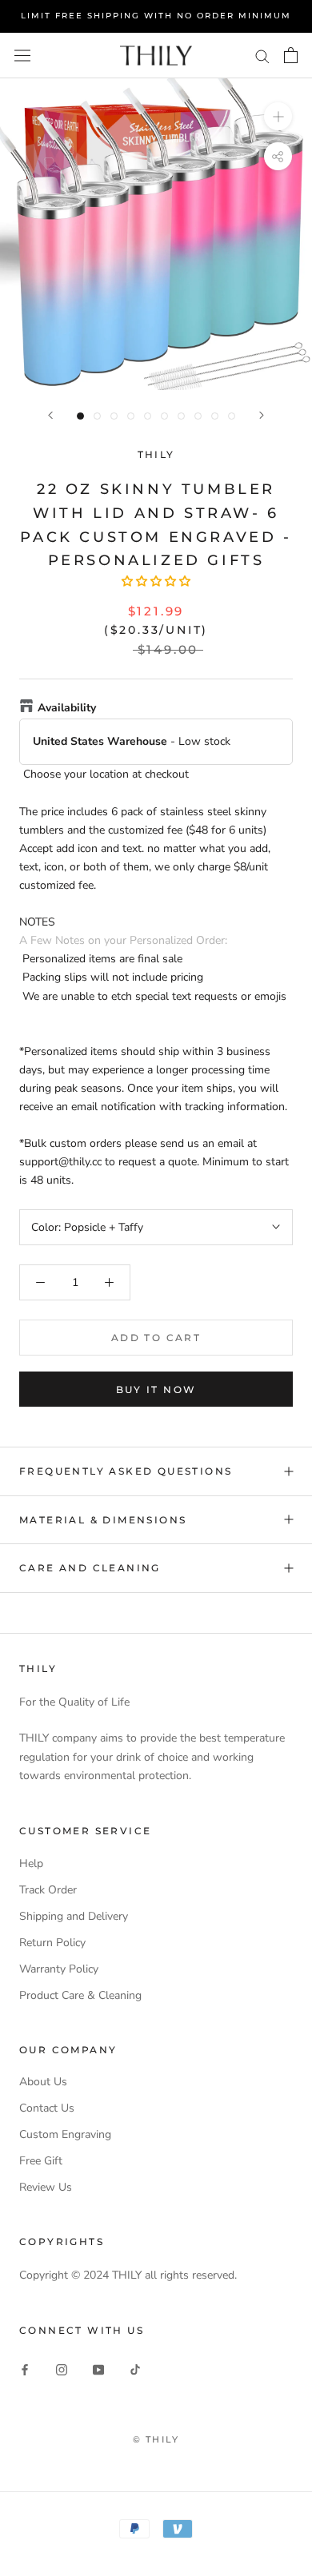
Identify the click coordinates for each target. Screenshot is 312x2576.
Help (31, 1863)
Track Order (48, 1890)
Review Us (46, 2187)
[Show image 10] (232, 416)
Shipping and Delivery (74, 1916)
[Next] (262, 415)
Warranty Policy (59, 1969)
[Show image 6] (164, 416)
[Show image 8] (198, 416)
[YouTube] (98, 2369)
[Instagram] (62, 2369)
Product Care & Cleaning (80, 1995)
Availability (67, 708)
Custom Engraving (65, 2134)
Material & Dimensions (103, 1520)
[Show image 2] (97, 416)
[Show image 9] (215, 416)
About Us (43, 2082)
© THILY (156, 2439)
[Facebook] (25, 2369)
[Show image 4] (131, 416)
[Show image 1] (80, 416)
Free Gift (41, 2161)
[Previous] (50, 415)
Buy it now (156, 1390)
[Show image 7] (181, 416)
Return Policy (52, 1943)
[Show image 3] (114, 416)
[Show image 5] (148, 416)
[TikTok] (135, 2369)
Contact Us (47, 2108)
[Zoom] (278, 115)
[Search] (262, 56)
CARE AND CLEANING (90, 1568)
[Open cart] (291, 55)
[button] (156, 581)
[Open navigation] (22, 55)
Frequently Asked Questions (126, 1471)
